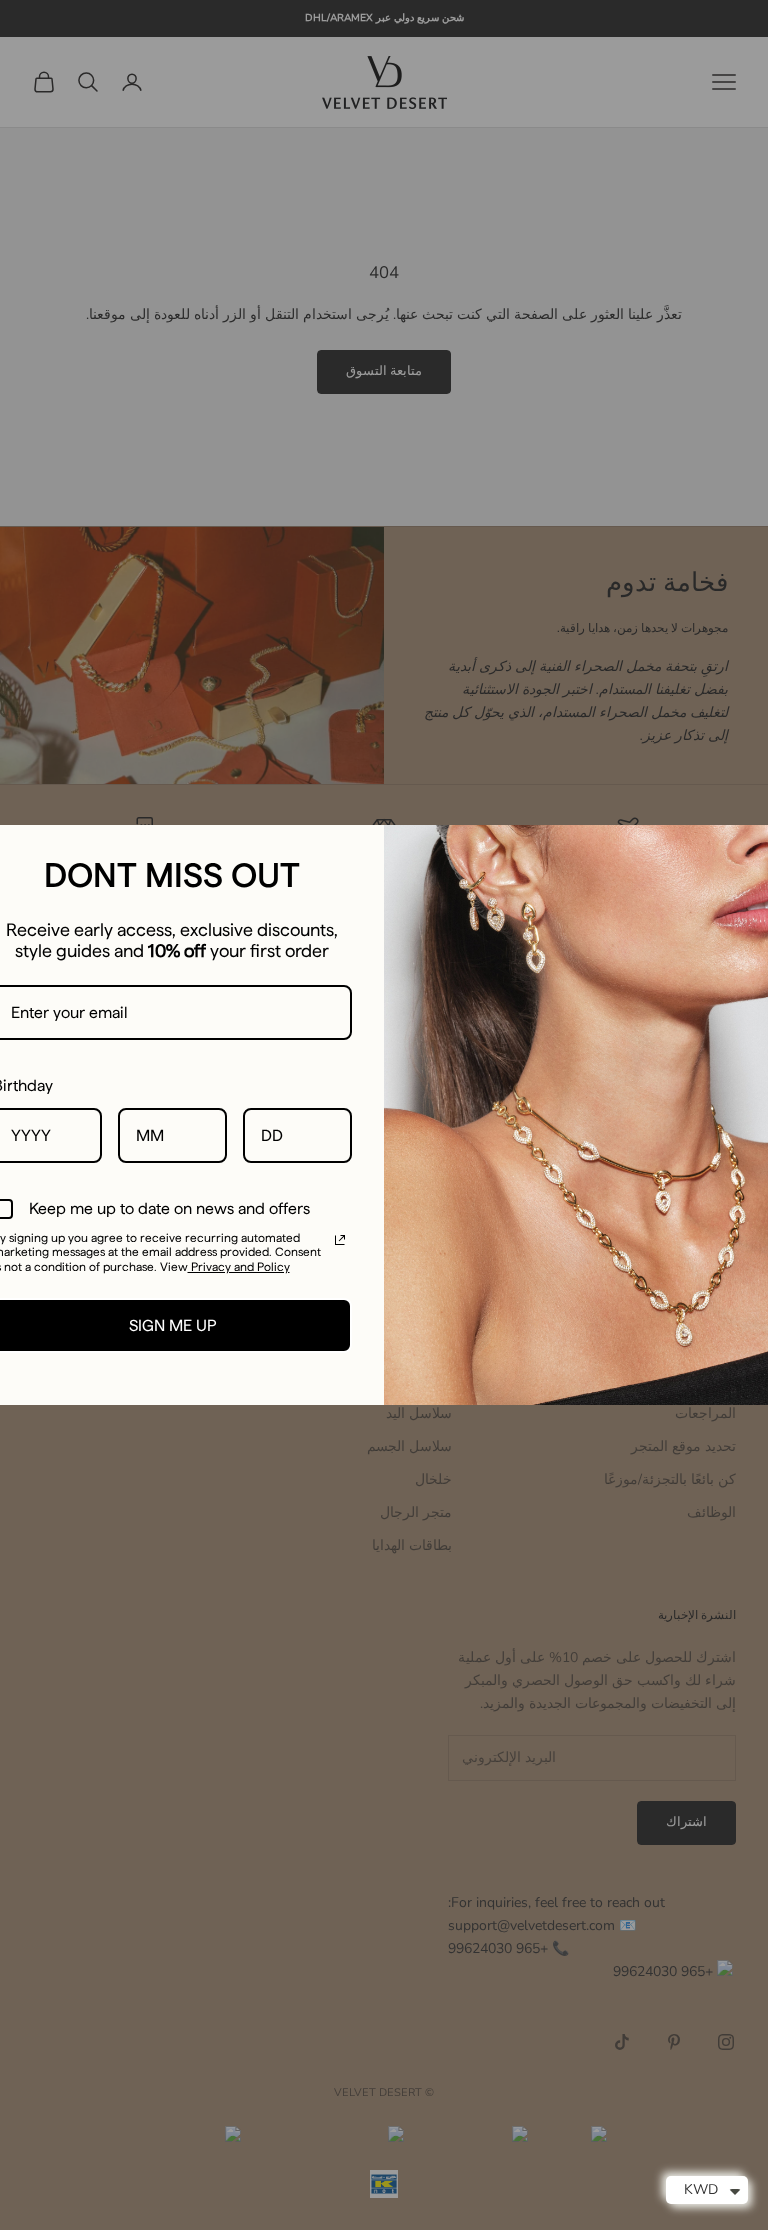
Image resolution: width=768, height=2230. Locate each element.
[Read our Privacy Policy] (340, 1240)
